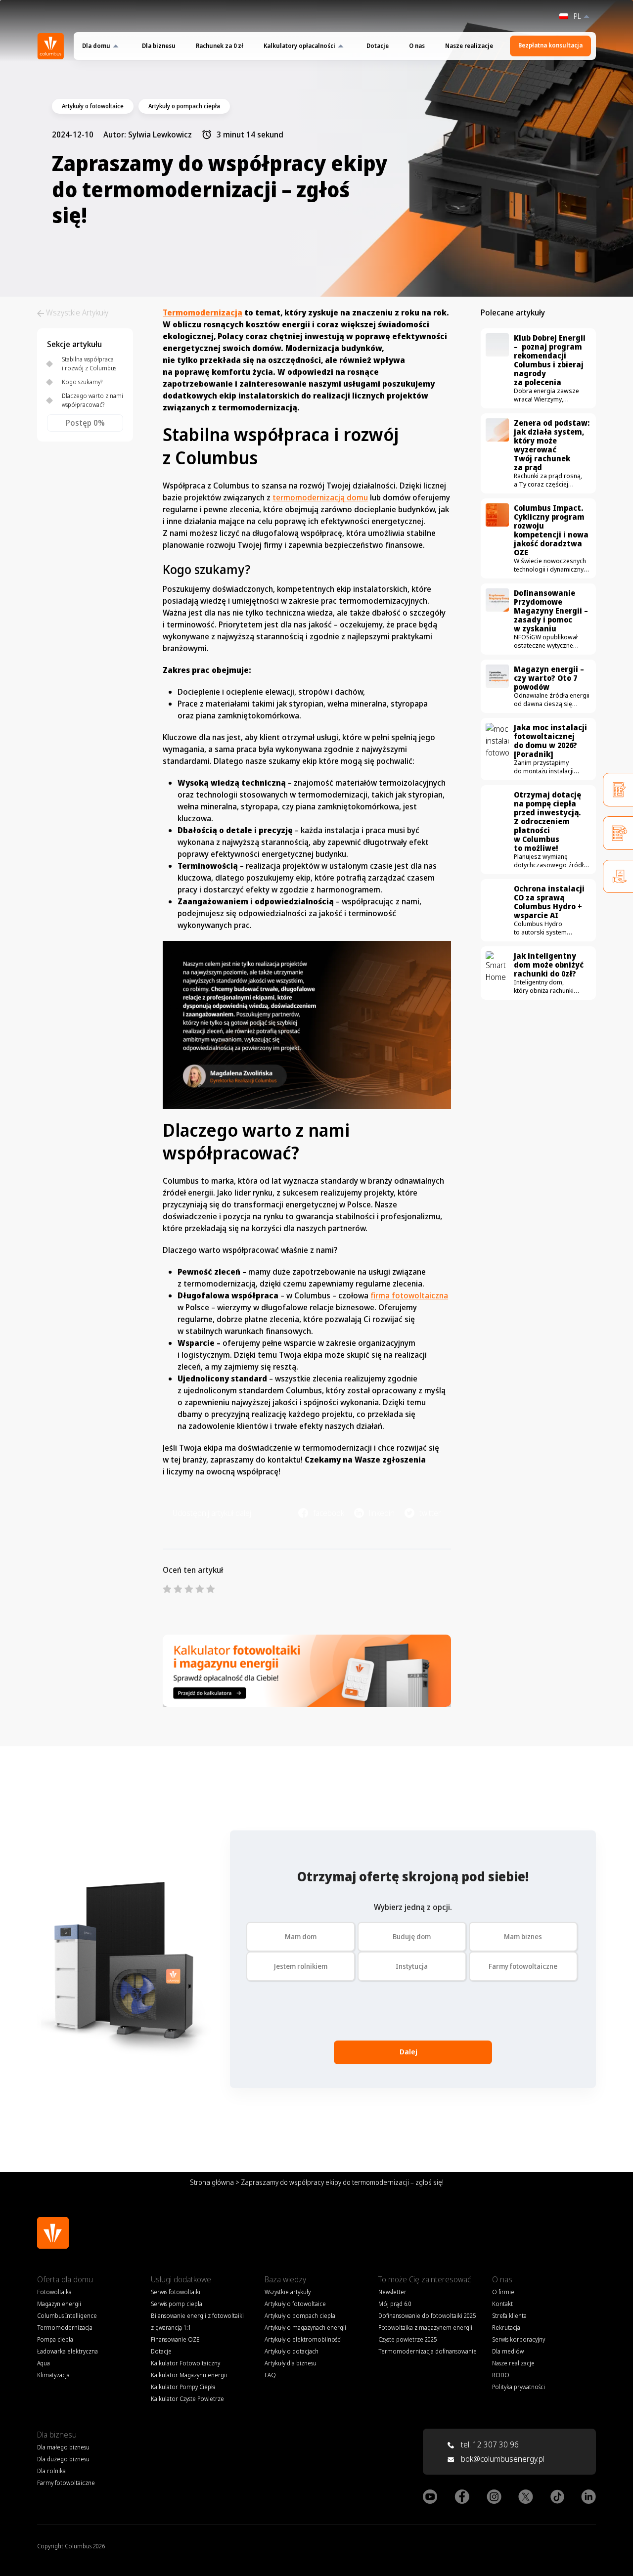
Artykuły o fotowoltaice (295, 2304)
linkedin (382, 1513)
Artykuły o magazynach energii (305, 2328)
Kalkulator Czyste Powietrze (187, 2399)
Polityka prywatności (519, 2387)
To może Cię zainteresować (425, 2279)
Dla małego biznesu (63, 2447)
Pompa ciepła (55, 2339)
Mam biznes (523, 1936)
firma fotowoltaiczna (409, 1295)
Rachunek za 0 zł (220, 46)
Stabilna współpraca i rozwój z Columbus (89, 364)
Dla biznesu (159, 46)
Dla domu (96, 46)
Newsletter (392, 2292)
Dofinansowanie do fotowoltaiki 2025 (427, 2316)
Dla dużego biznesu (63, 2459)
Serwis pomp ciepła (177, 2304)
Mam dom (301, 1936)
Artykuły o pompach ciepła (300, 2316)
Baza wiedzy (285, 2279)
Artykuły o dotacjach (292, 2351)
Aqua (44, 2363)
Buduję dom (412, 1936)
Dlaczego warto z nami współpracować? (92, 400)
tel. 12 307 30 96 (489, 2444)
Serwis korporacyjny (519, 2339)
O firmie (503, 2292)
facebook (329, 1513)
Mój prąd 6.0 (395, 2304)
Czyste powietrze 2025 (407, 2339)
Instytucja (412, 1966)
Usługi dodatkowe (181, 2279)
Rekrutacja (506, 2328)
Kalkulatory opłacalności (299, 46)
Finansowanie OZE (175, 2339)
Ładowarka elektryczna (68, 2351)
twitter (430, 1513)
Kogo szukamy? (82, 382)
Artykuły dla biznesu (291, 2363)
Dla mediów (508, 2351)
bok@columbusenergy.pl (503, 2459)
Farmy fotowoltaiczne (523, 1966)
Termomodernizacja (203, 312)
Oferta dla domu (65, 2279)
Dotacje (378, 46)
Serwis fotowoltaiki (176, 2292)
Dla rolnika (51, 2471)
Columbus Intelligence (67, 2316)
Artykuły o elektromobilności (303, 2339)
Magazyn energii (59, 2304)
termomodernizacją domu (320, 497)
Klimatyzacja (53, 2375)
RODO (501, 2375)
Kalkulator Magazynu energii (189, 2375)
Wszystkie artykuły (288, 2292)
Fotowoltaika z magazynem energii (425, 2328)
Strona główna (212, 2182)
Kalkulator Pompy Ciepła (183, 2387)
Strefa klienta (509, 2316)
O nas (417, 46)
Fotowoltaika (54, 2292)
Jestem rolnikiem (301, 1966)
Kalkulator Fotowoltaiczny (185, 2363)
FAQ (270, 2375)
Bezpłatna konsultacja (550, 45)
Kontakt (502, 2304)
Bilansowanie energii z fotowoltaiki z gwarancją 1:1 (197, 2322)
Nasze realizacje (469, 46)
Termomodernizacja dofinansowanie (428, 2351)
